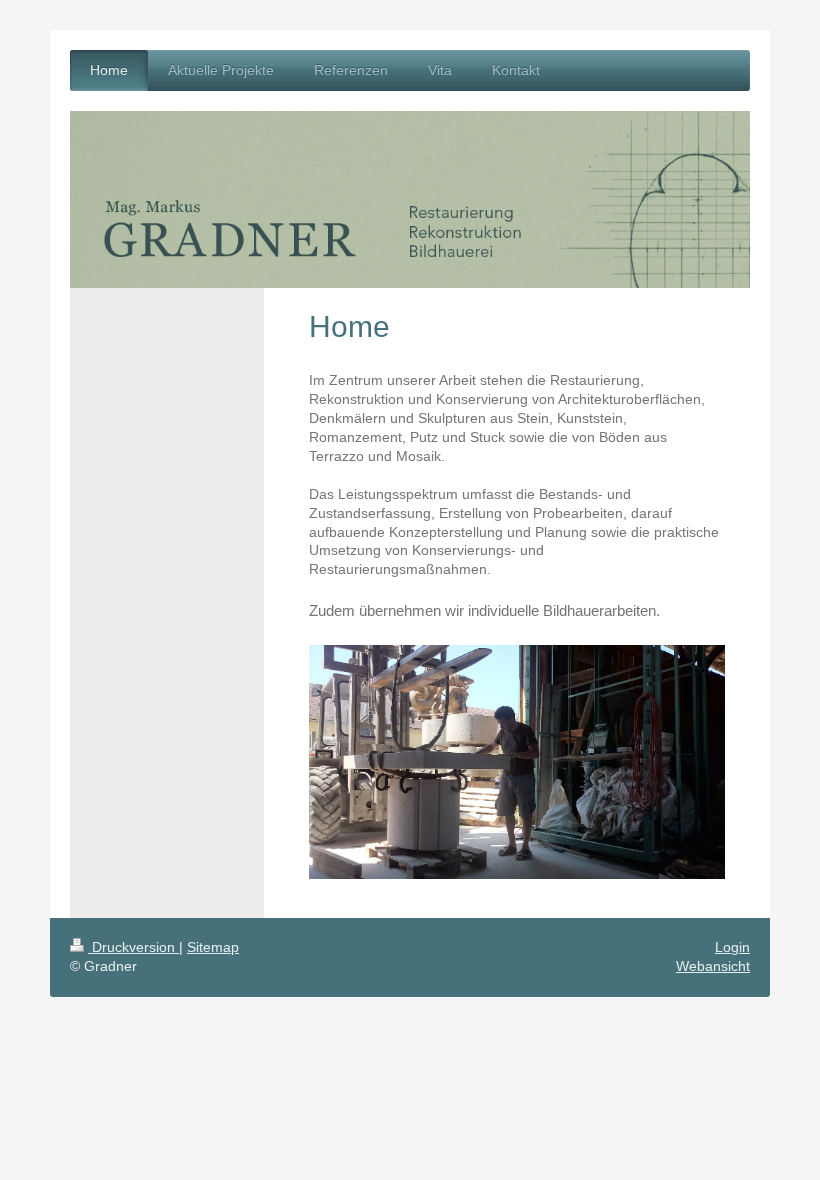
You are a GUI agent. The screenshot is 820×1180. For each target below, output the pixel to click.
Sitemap (213, 947)
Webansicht (713, 966)
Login (732, 947)
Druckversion (133, 947)
